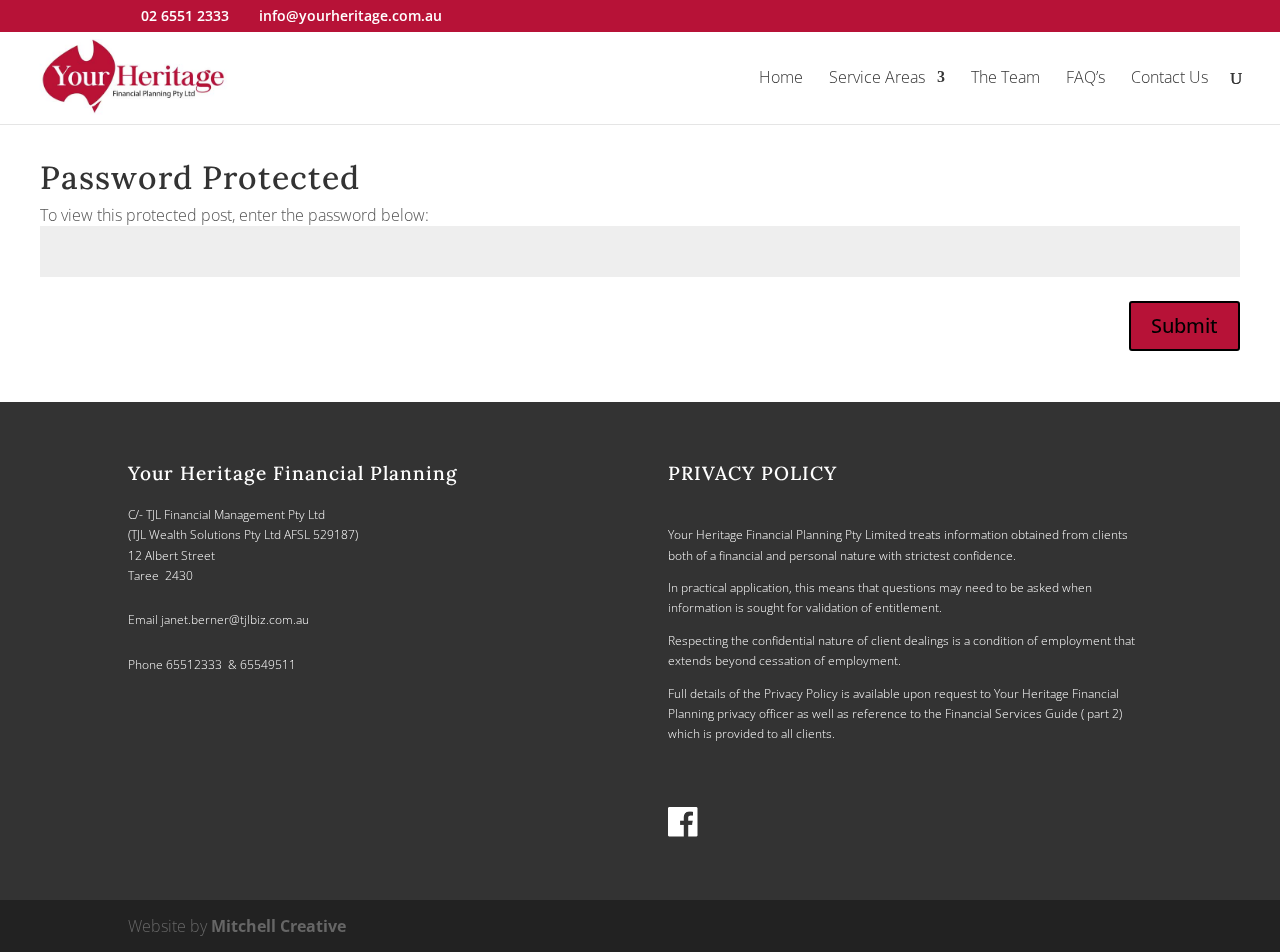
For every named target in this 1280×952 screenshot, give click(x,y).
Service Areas (877, 79)
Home (781, 79)
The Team (1005, 79)
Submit (1184, 325)
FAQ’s (1085, 79)
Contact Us (1169, 79)
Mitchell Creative (278, 926)
